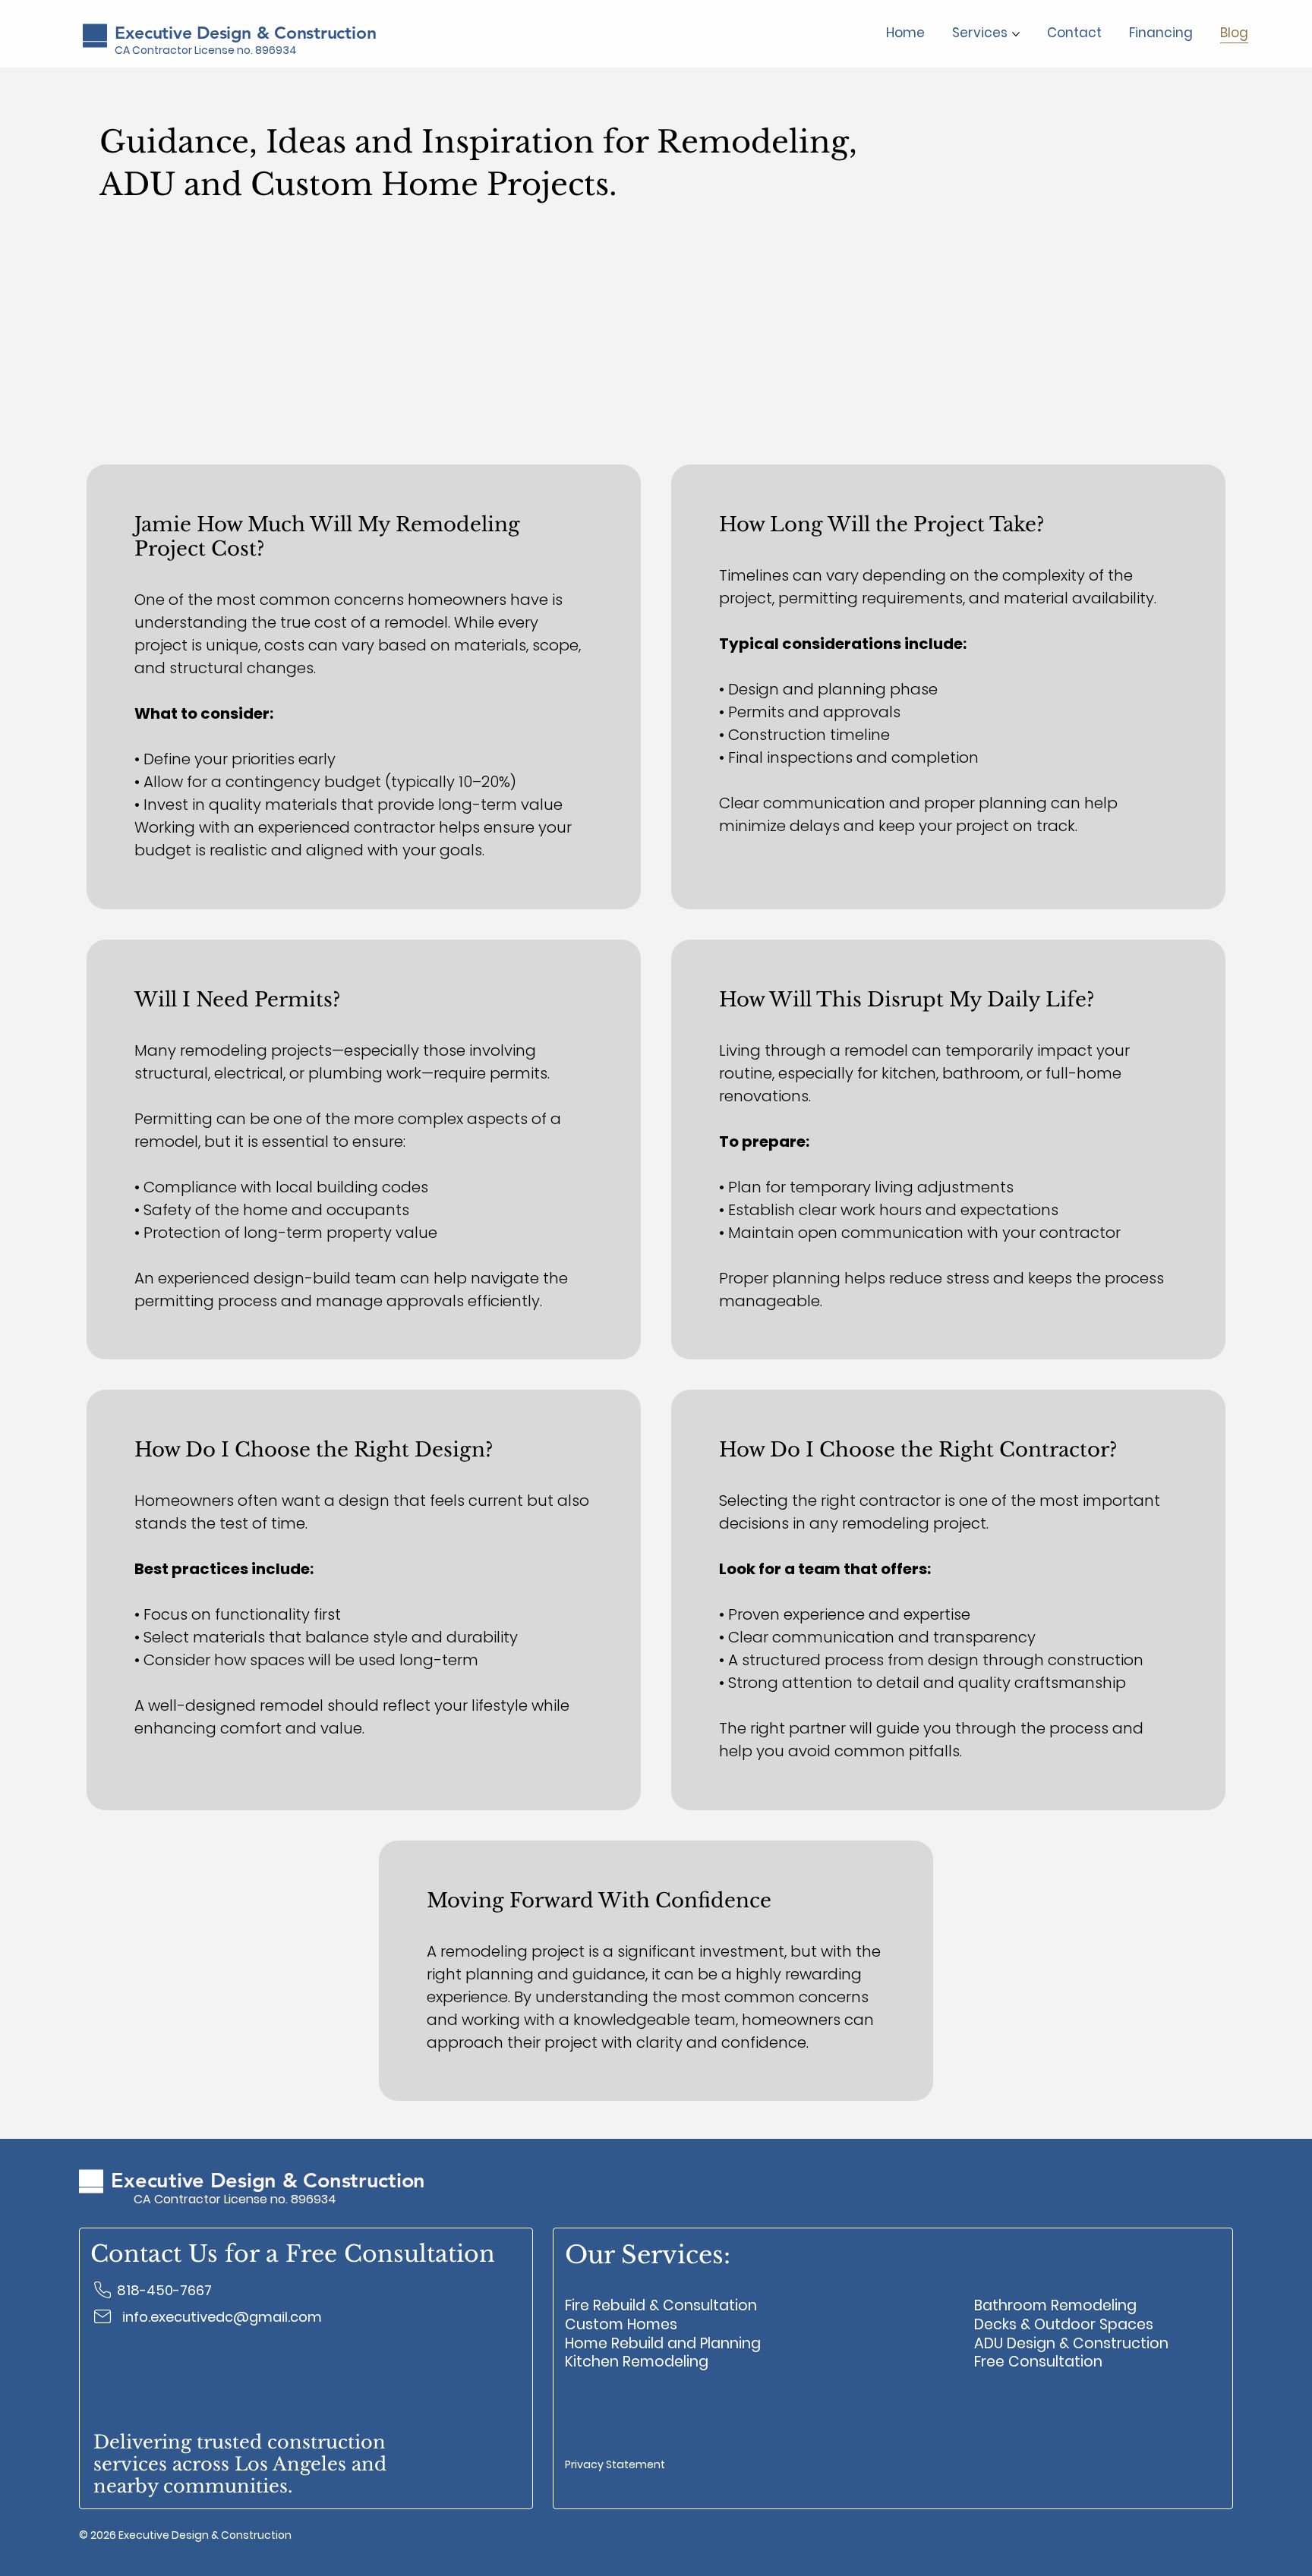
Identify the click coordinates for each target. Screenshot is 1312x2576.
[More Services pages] (1016, 34)
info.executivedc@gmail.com (222, 2317)
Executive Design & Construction (245, 33)
